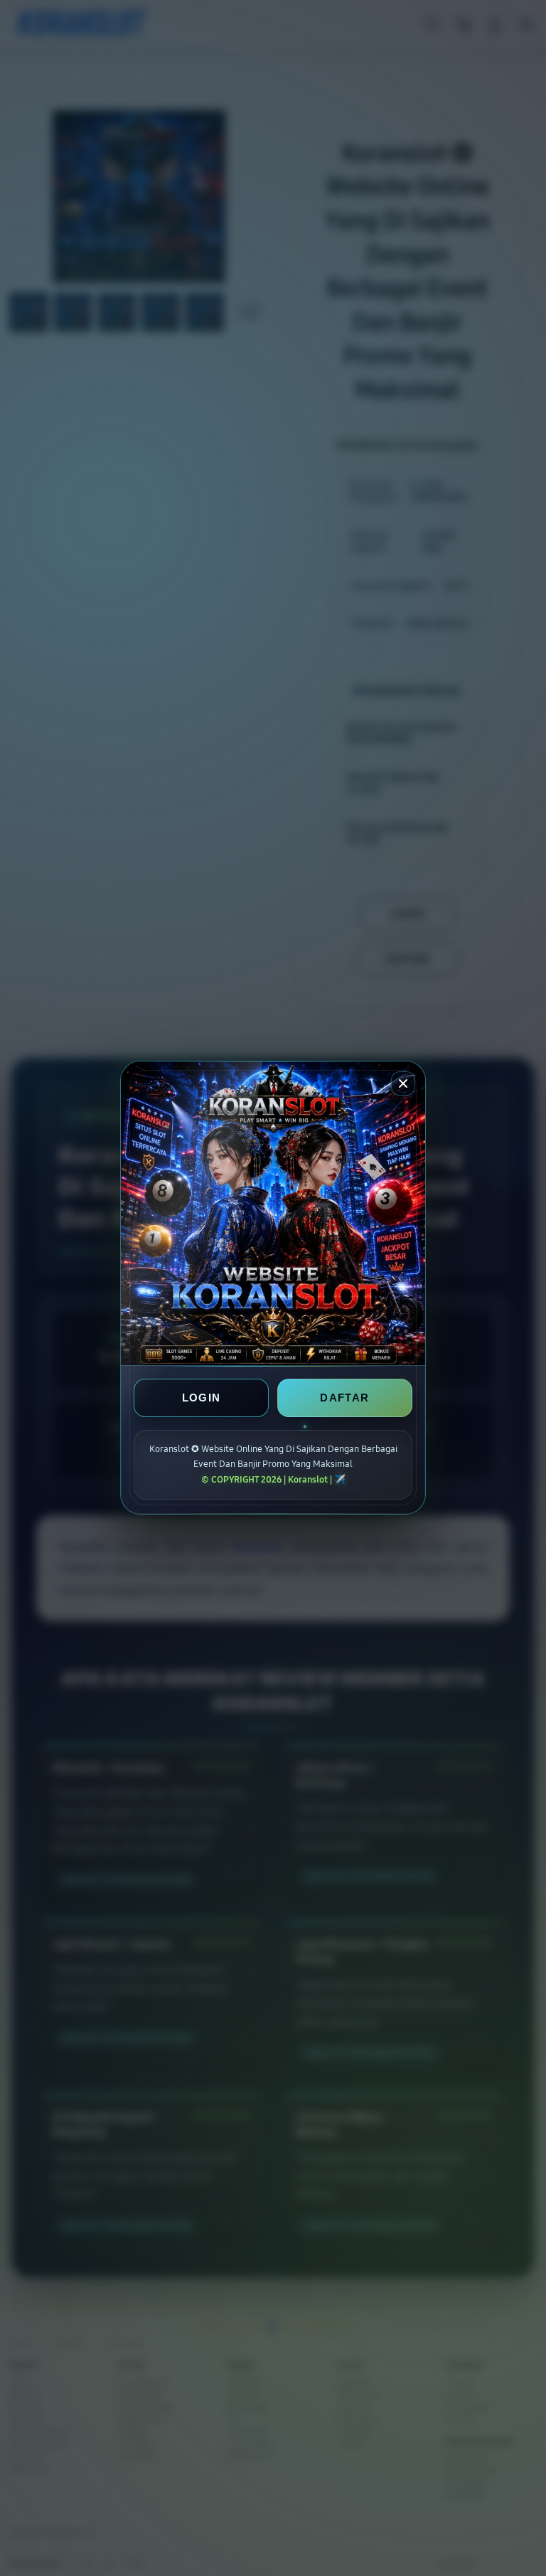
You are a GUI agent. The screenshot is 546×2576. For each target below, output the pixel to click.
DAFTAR (344, 1398)
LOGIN (202, 1398)
